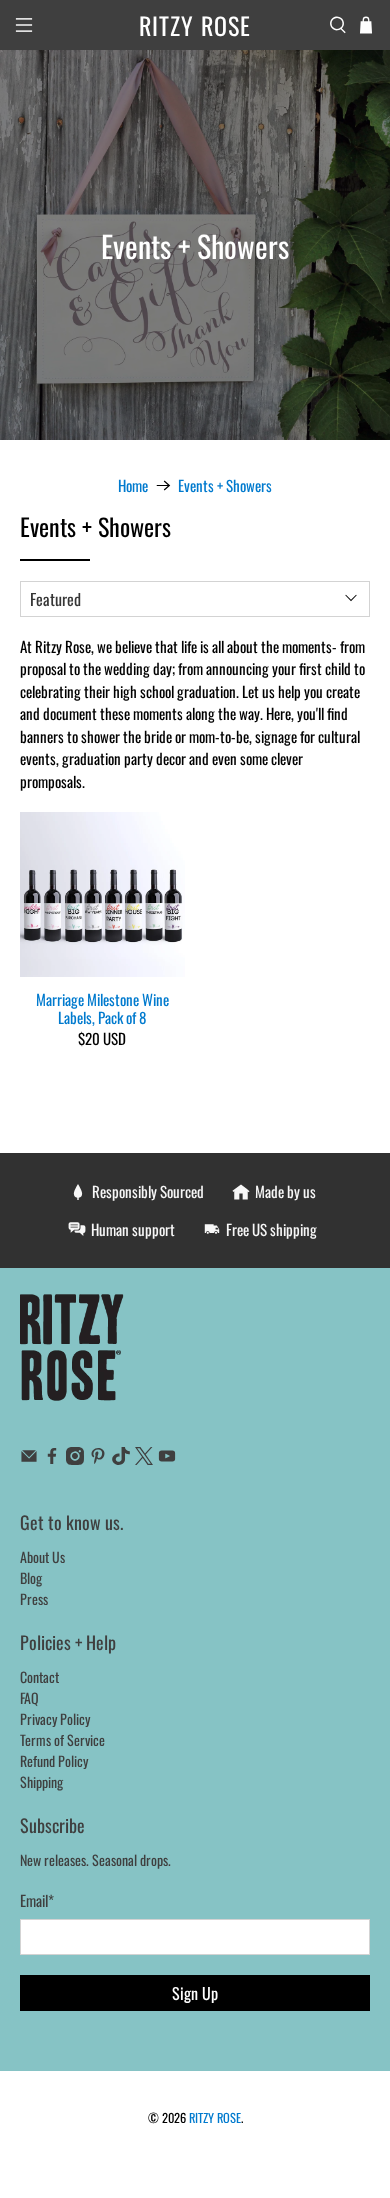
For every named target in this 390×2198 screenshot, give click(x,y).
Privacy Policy (55, 1718)
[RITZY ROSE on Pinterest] (98, 1458)
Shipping (41, 1781)
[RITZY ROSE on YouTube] (167, 1458)
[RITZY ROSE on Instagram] (75, 1458)
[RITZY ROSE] (72, 1357)
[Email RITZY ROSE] (29, 1458)
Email (37, 1900)
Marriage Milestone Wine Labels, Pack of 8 (102, 1007)
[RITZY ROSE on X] (144, 1458)
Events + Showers (225, 485)
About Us (42, 1556)
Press (34, 1598)
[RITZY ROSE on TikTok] (121, 1458)
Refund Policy (54, 1760)
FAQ (29, 1697)
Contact (39, 1676)
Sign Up (195, 1993)
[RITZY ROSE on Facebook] (52, 1458)
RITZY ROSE (215, 2117)
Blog (31, 1577)
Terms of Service (62, 1739)
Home (133, 485)
